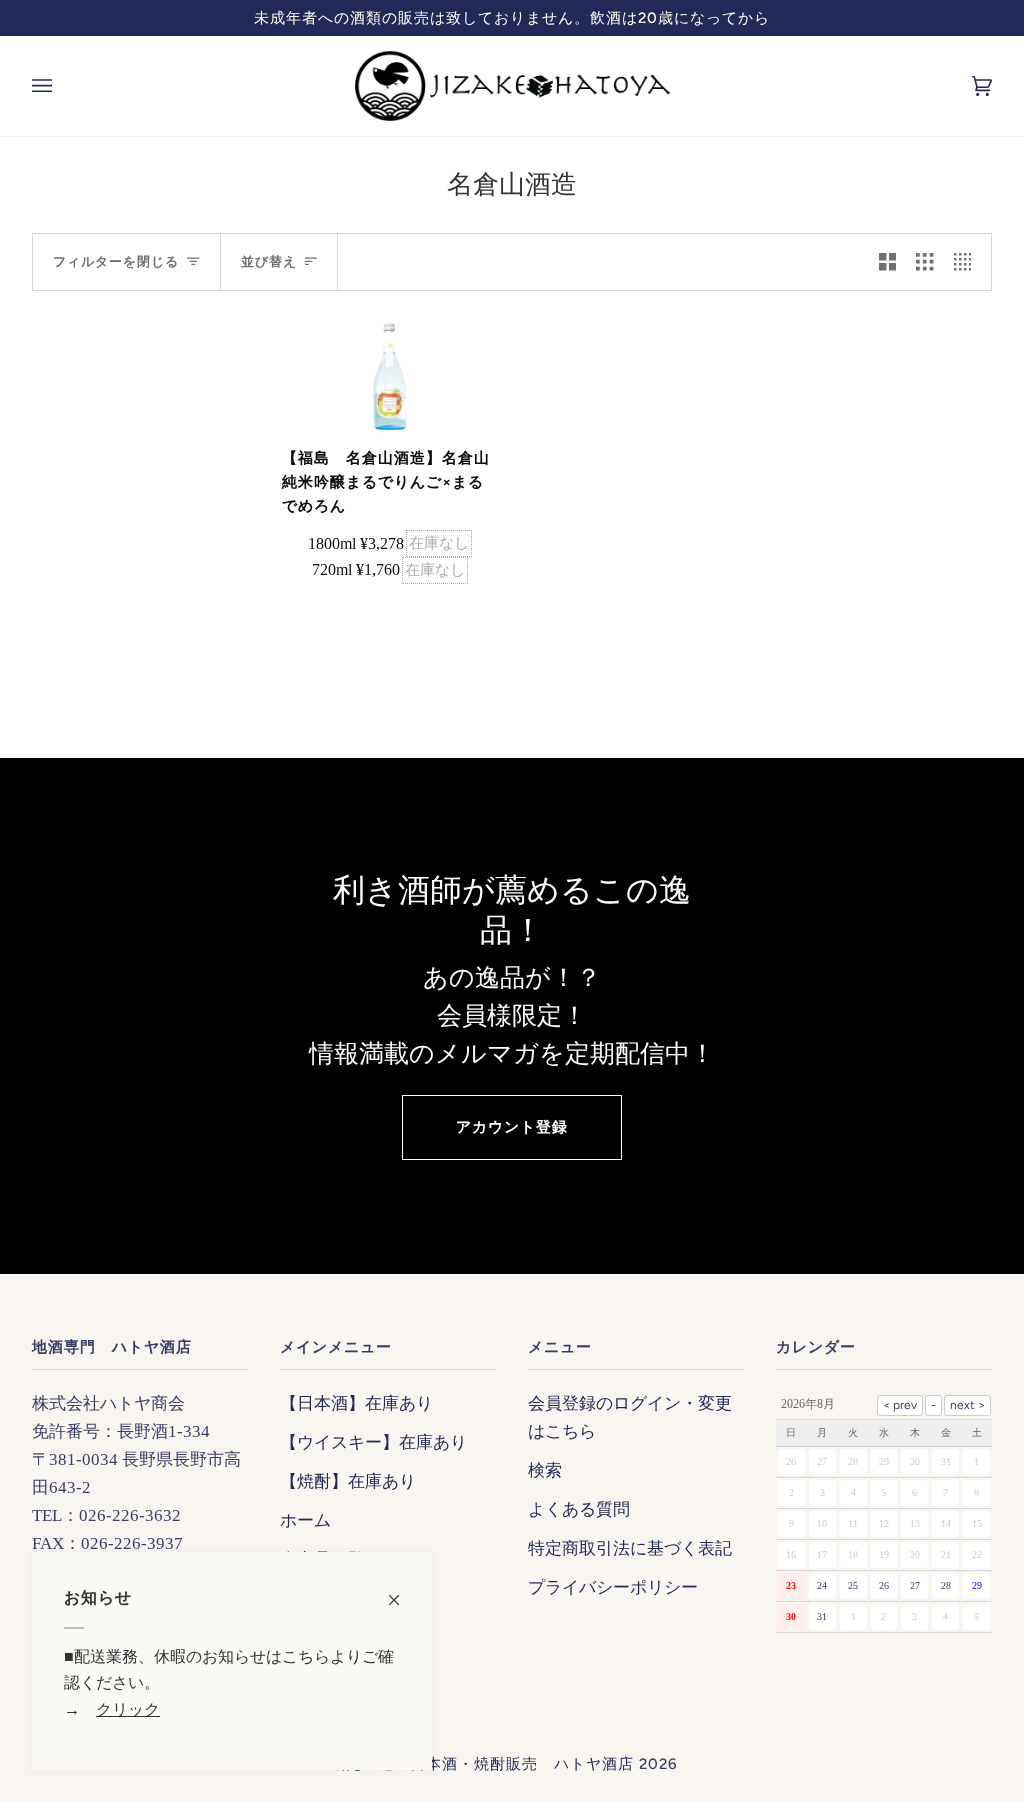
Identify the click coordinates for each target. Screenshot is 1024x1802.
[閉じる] (402, 1589)
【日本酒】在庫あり (356, 1403)
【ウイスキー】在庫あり (373, 1442)
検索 (545, 1470)
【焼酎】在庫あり (348, 1481)
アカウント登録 (512, 1127)
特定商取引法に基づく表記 (630, 1548)
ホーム (305, 1520)
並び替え (269, 261)
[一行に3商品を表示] (924, 262)
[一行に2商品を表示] (887, 262)
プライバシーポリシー (613, 1587)
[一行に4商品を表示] (967, 262)
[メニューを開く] (62, 86)
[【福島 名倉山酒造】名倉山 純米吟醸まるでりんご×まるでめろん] (390, 377)
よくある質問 (579, 1509)
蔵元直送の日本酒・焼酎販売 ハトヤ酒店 (482, 1764)
